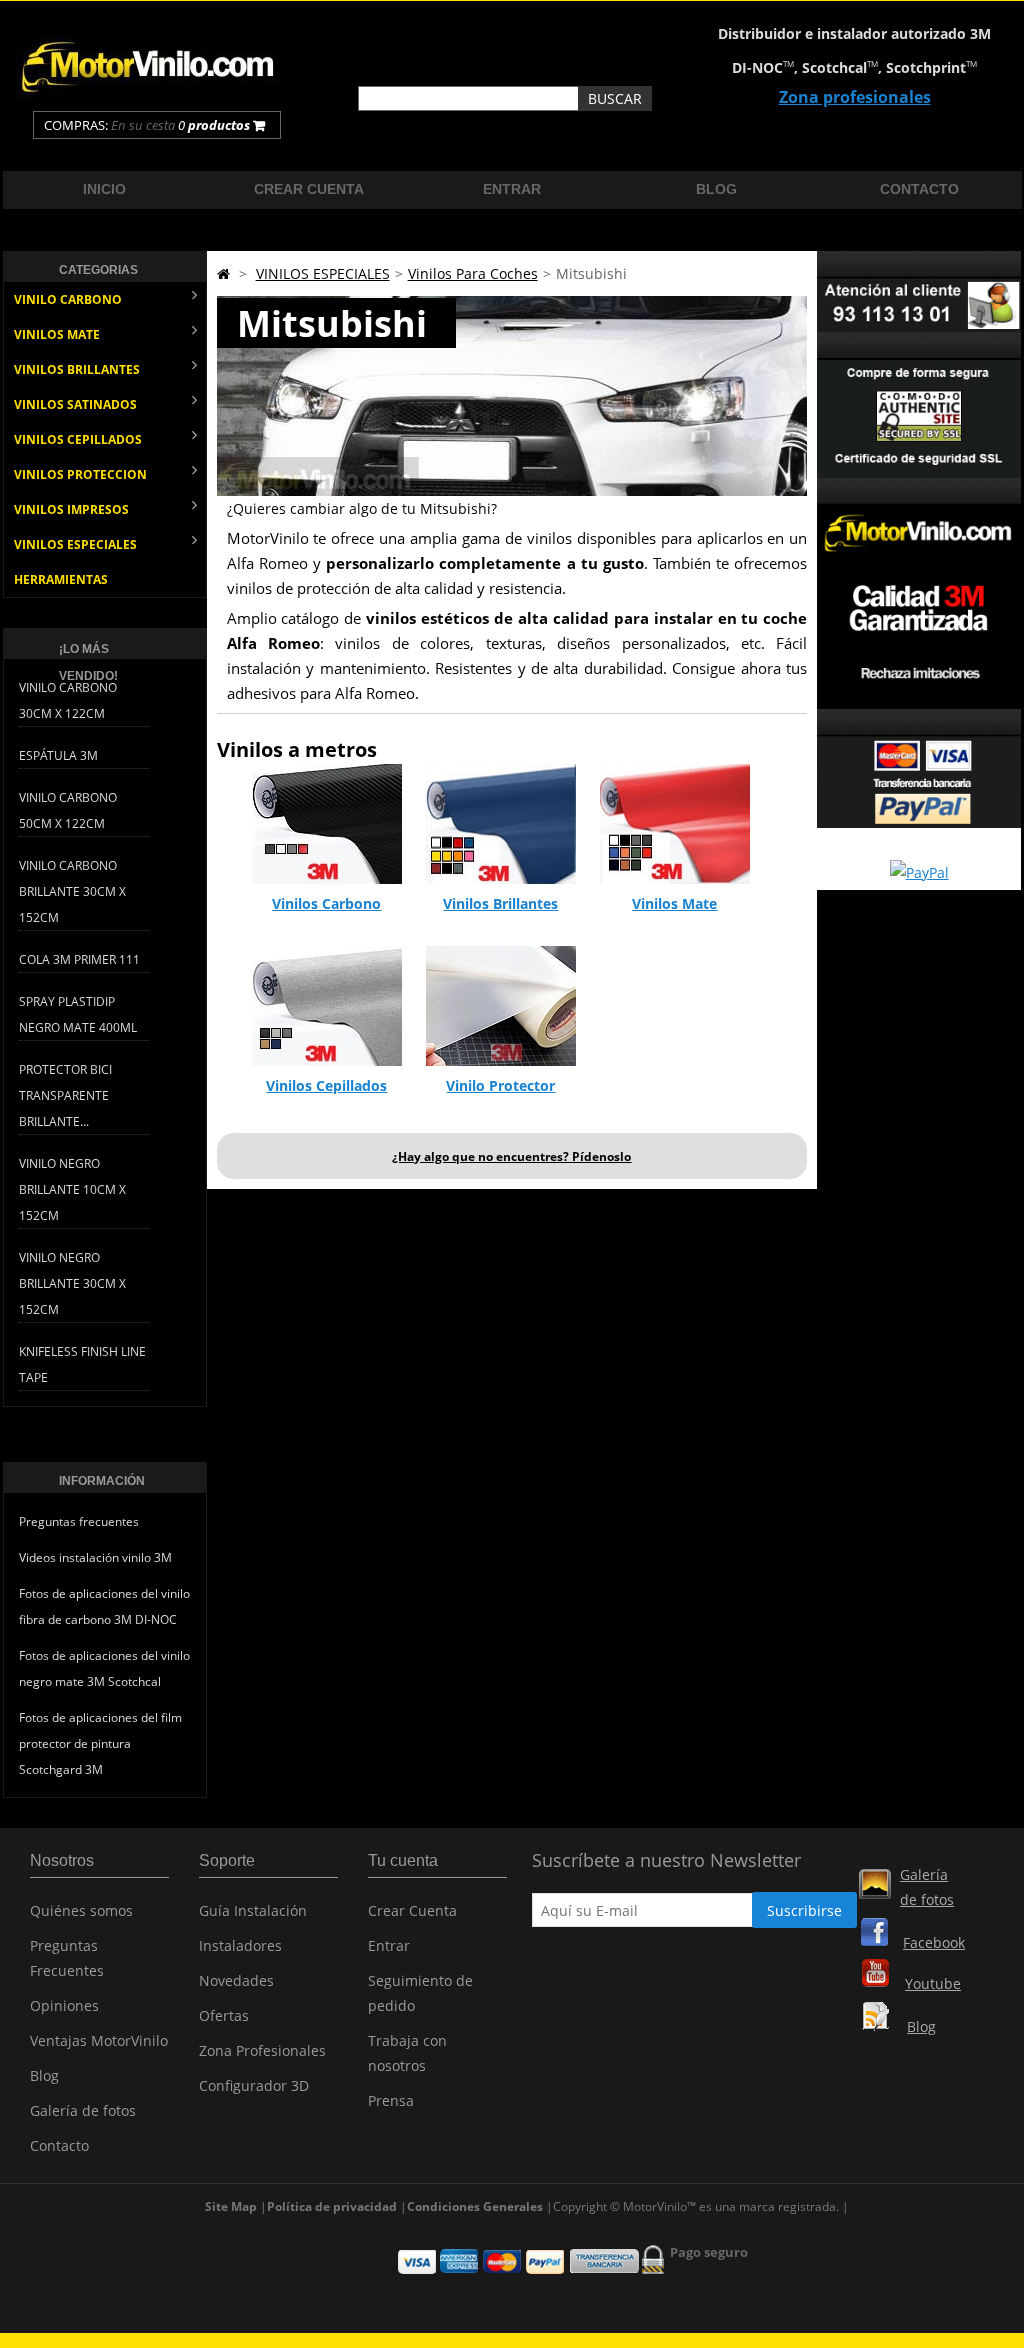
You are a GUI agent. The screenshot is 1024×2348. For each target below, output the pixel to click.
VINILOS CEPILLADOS (78, 439)
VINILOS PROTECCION (80, 474)
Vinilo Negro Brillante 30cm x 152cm (72, 1283)
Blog (716, 189)
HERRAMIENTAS (61, 579)
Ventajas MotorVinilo (99, 2040)
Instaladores (240, 1945)
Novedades (236, 1980)
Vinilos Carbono (326, 903)
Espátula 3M (58, 755)
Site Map (231, 2206)
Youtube (933, 1983)
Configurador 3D (254, 2085)
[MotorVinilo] (150, 93)
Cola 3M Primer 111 (79, 959)
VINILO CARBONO (68, 299)
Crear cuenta (309, 189)
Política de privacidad (332, 2206)
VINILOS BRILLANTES (77, 369)
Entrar (512, 189)
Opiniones (64, 2005)
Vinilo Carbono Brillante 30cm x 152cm (72, 891)
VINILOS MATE (57, 334)
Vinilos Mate (674, 903)
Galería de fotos (83, 2110)
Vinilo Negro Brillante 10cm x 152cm (72, 1189)
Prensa (391, 2100)
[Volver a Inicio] (223, 273)
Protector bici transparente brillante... (65, 1095)
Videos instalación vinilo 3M (95, 1557)
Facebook (934, 1942)
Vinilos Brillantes (500, 903)
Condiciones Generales (475, 2206)
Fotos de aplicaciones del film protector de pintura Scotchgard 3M (100, 1743)
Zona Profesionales (262, 2050)
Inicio (104, 189)
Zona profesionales (855, 97)
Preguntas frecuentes (79, 1521)
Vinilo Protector (500, 1085)
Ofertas (224, 2015)
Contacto (919, 189)
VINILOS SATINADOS (75, 404)
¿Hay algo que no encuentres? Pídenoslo (511, 1156)
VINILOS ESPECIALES (75, 544)
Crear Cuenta (412, 1910)
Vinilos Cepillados (326, 1085)
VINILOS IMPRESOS (71, 509)
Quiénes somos (81, 1910)
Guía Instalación (253, 1910)
